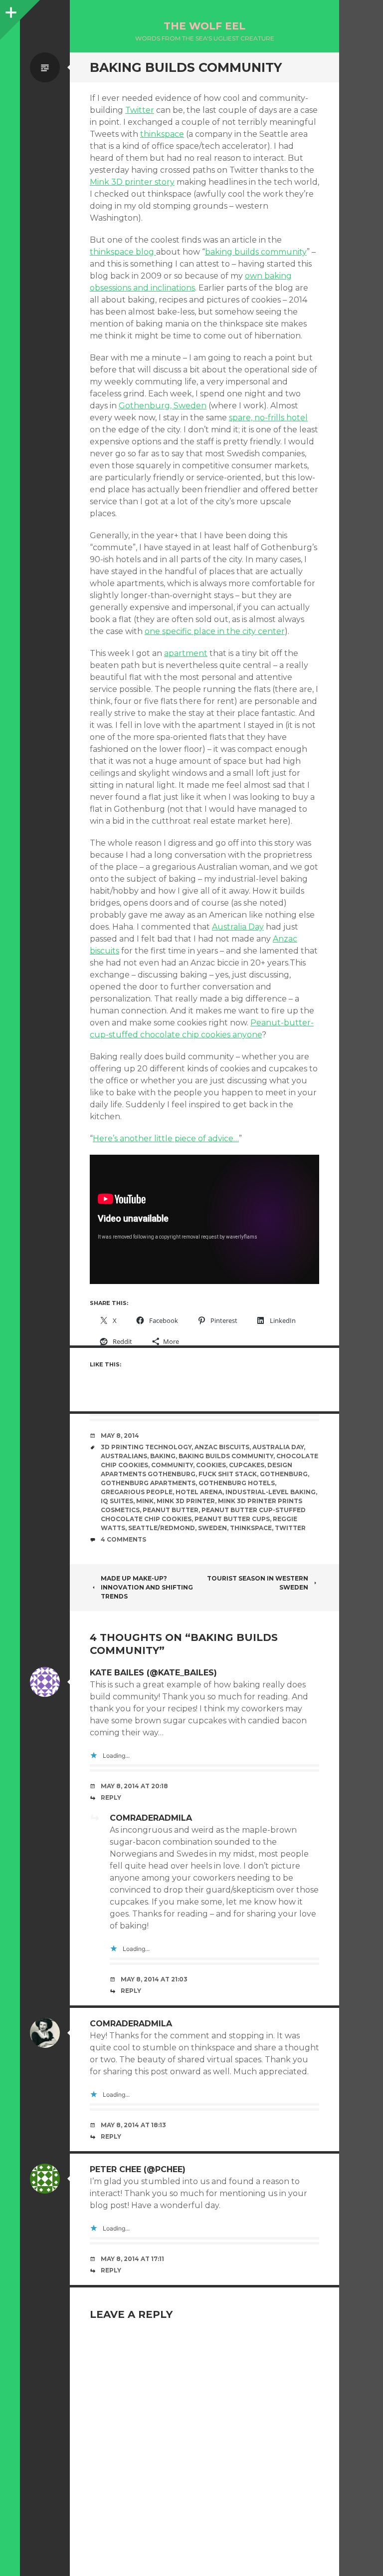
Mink (145, 1501)
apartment (186, 653)
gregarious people (137, 1492)
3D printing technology (146, 1447)
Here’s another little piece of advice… (166, 1138)
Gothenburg (284, 1474)
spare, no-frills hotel (268, 418)
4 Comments (123, 1539)
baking (163, 1456)
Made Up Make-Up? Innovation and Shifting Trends (147, 1587)
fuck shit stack (228, 1474)
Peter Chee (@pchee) (138, 2169)
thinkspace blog (123, 252)
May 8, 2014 (120, 1436)
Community (172, 1465)
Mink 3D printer (186, 1501)
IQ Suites (117, 1501)
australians (124, 1456)
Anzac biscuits (222, 1447)
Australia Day (238, 927)
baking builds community (256, 252)
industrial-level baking (271, 1492)
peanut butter (171, 1510)
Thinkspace (251, 1528)
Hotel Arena (199, 1492)
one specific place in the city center (215, 631)
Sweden (212, 1528)
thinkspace (162, 134)
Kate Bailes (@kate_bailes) (153, 1673)
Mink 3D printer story (132, 182)
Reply (111, 1797)
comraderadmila (151, 1818)
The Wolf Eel (204, 26)
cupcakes (247, 1465)
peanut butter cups (232, 1519)
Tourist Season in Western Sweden (258, 1583)
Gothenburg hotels (237, 1483)
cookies (211, 1465)
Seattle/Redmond (162, 1528)
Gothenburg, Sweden (163, 406)
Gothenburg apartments (148, 1483)
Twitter (140, 110)
